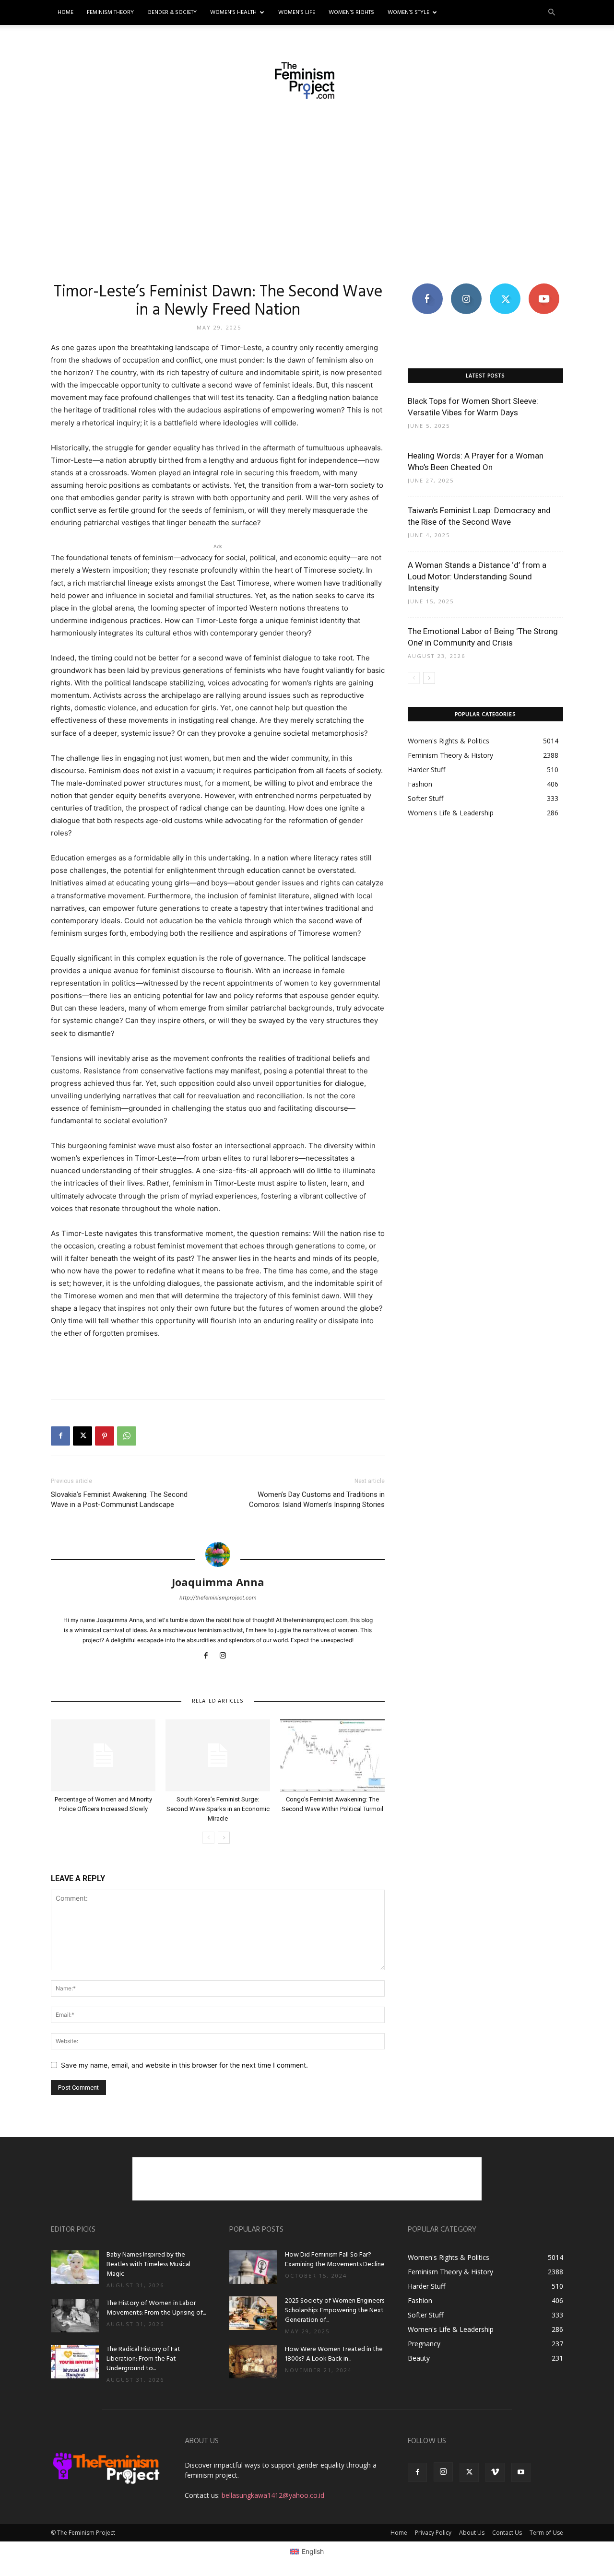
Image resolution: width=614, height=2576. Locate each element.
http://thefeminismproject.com (218, 1598)
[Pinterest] (105, 1436)
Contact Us (507, 2533)
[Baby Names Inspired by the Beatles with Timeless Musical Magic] (75, 2267)
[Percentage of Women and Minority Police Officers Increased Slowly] (103, 1755)
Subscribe (544, 287)
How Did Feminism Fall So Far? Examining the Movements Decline (335, 2260)
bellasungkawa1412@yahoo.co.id (273, 2495)
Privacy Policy (433, 2533)
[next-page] (224, 1838)
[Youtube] (521, 2472)
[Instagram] (227, 1656)
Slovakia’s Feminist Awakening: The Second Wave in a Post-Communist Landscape (119, 1500)
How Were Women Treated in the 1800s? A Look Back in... (334, 2354)
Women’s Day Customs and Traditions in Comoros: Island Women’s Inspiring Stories (317, 1500)
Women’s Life (297, 12)
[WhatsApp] (127, 1436)
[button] (552, 13)
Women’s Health (233, 12)
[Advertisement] (307, 190)
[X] (83, 1436)
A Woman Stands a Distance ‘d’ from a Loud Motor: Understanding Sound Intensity (477, 576)
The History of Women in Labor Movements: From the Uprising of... (156, 2308)
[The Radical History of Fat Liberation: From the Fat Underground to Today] (75, 2362)
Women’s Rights (351, 12)
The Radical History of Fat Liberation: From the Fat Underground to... (143, 2359)
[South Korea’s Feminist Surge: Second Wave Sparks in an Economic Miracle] (218, 1755)
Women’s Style (408, 12)
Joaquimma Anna (218, 1582)
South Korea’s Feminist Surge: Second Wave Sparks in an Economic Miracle (218, 1809)
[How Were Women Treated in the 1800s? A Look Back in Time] (253, 2362)
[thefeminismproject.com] (307, 81)
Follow (466, 287)
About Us (472, 2533)
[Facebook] (60, 1436)
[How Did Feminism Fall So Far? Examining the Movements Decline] (253, 2267)
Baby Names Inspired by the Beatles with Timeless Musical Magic (148, 2264)
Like (427, 287)
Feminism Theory (110, 12)
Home (65, 12)
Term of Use (546, 2533)
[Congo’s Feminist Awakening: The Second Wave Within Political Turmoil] (332, 1755)
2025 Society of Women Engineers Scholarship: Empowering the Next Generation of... (335, 2311)
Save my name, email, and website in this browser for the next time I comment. (184, 2065)
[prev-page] (208, 1838)
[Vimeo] (495, 2472)
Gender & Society (172, 12)
